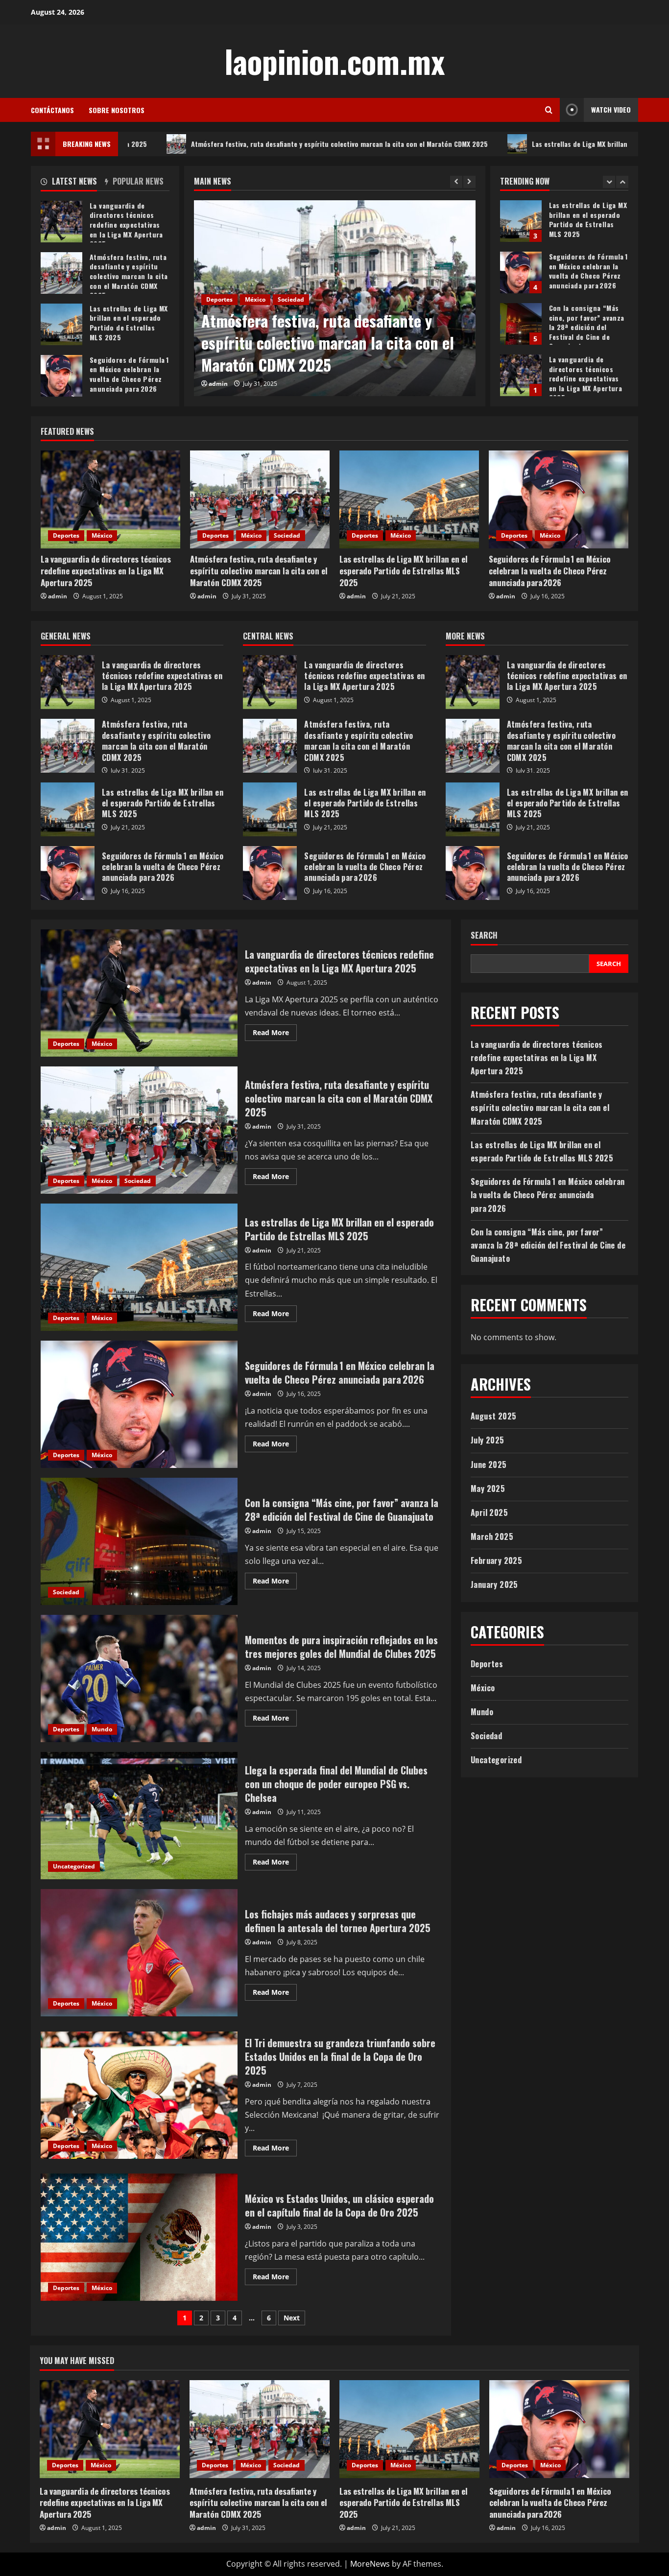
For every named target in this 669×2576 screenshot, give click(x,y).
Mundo (102, 1729)
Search (484, 935)
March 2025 (492, 1536)
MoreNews (370, 2564)
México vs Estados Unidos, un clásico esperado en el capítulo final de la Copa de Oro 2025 (139, 2237)
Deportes (219, 299)
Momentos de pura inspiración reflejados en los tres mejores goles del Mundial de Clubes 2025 (139, 1678)
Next (292, 2318)
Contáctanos (52, 110)
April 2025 (489, 1513)
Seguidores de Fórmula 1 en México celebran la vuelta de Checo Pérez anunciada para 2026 (521, 221)
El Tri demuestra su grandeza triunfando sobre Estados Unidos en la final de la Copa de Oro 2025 (139, 2095)
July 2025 (488, 1440)
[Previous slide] (456, 182)
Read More (275, 1034)
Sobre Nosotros (117, 110)
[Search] (549, 110)
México (255, 299)
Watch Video (611, 109)
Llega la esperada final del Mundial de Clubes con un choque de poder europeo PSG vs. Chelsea (139, 1816)
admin (218, 384)
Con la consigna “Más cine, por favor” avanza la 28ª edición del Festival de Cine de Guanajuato (521, 272)
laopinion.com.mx (334, 61)
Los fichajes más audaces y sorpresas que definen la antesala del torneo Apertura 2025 (139, 1953)
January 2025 (494, 1584)
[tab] (73, 183)
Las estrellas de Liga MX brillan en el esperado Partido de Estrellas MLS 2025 (529, 144)
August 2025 (493, 1416)
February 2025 (496, 1560)
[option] (335, 298)
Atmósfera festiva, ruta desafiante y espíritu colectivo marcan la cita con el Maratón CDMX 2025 (217, 144)
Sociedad (291, 299)
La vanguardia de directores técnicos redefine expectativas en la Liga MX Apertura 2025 (521, 324)
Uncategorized (74, 1866)
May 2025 (488, 1489)
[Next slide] (469, 182)
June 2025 (489, 1465)
